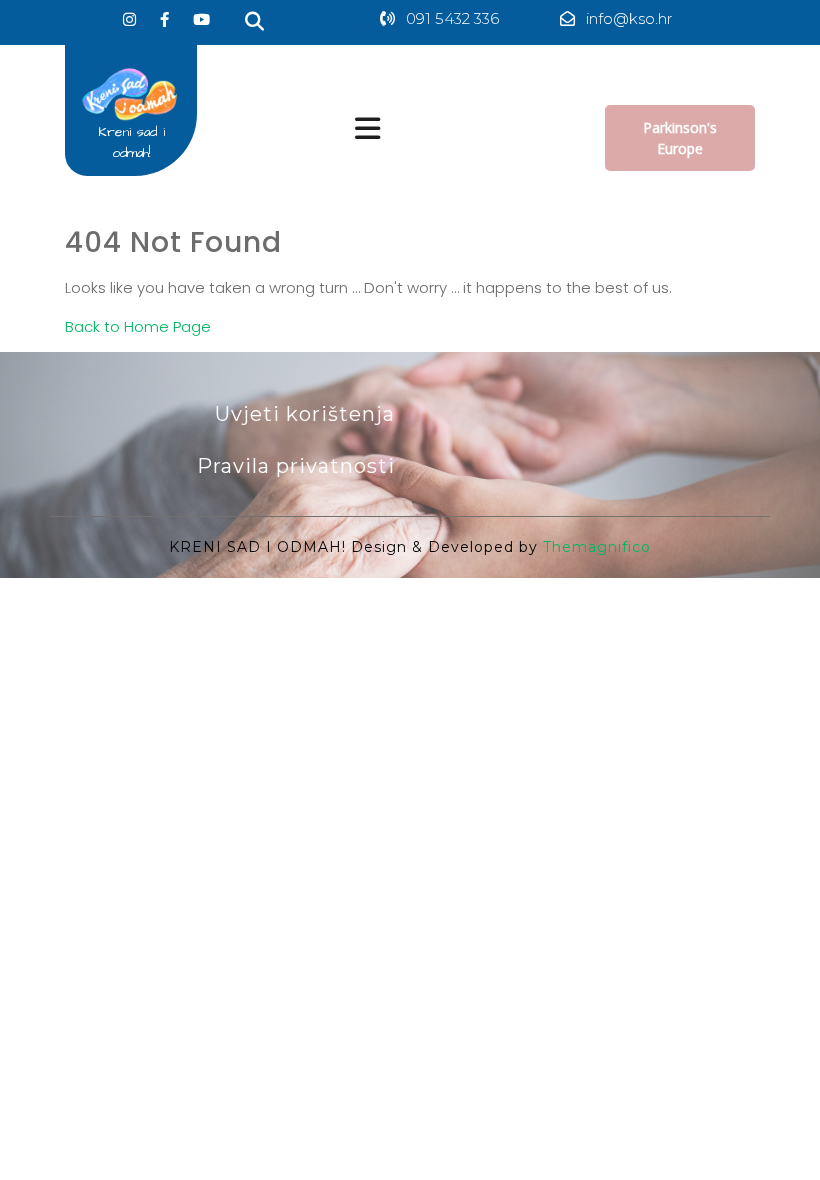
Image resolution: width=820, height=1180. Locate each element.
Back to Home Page (138, 326)
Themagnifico (594, 547)
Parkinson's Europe (680, 138)
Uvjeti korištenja (305, 414)
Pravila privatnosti (296, 466)
